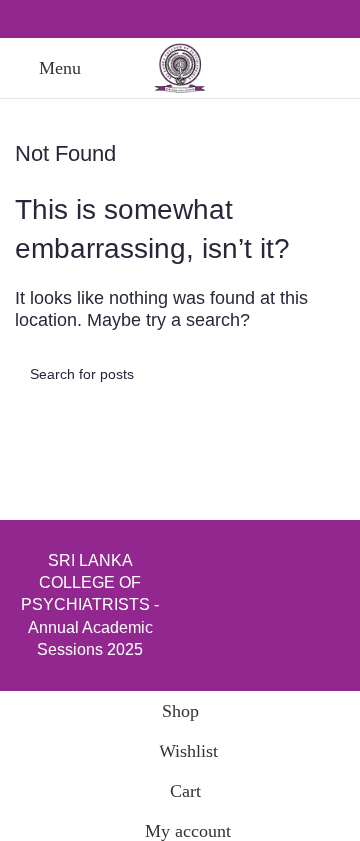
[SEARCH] (322, 374)
